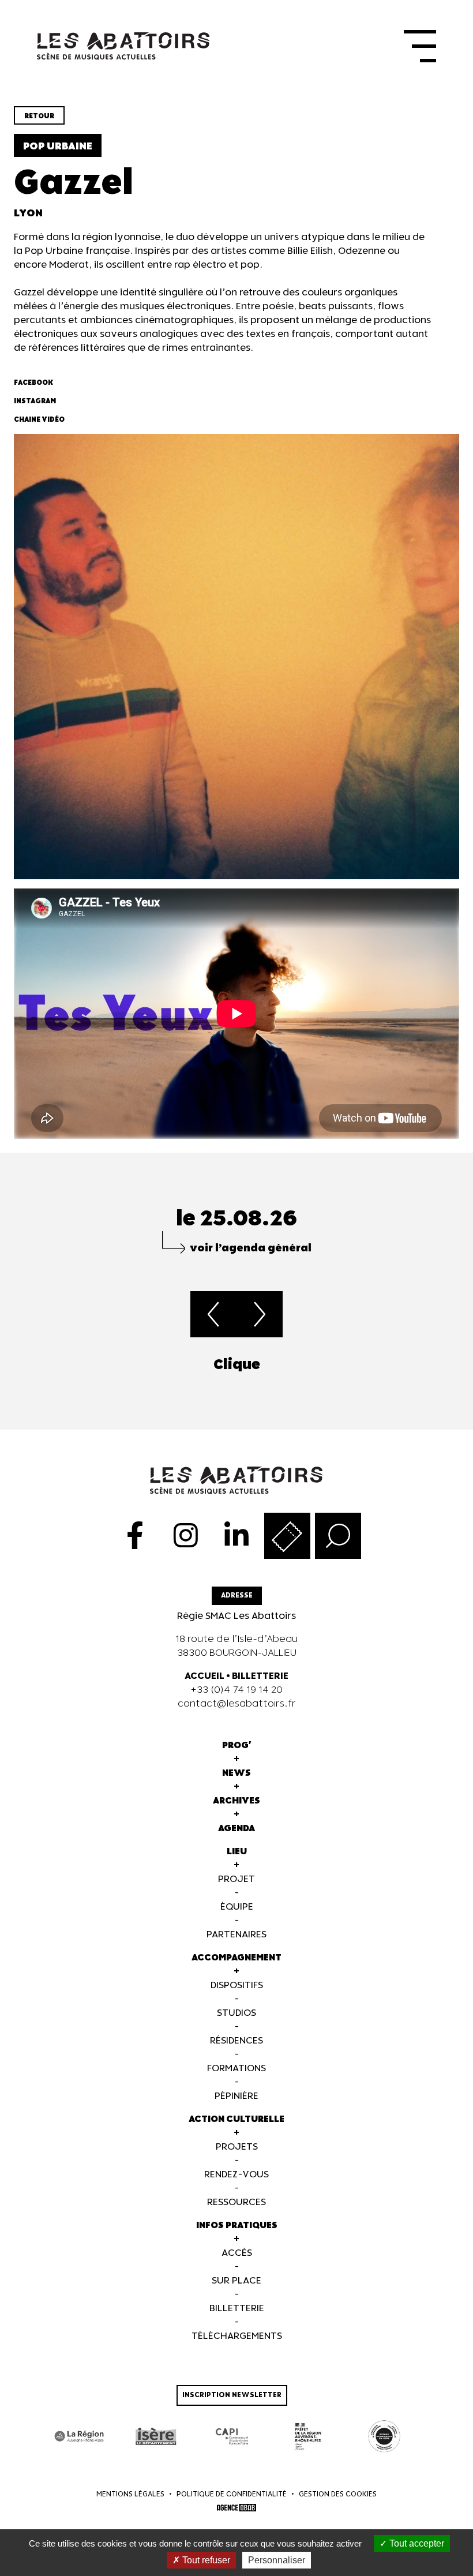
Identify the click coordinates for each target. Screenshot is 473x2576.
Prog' (237, 1746)
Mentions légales (130, 2494)
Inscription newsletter (232, 2395)
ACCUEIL (204, 1676)
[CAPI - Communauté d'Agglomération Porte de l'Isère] (232, 2436)
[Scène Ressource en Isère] (384, 2436)
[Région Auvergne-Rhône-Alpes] (80, 2436)
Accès (237, 2253)
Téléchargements (237, 2336)
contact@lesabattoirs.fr (237, 1704)
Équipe (237, 1907)
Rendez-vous (236, 2175)
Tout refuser (205, 2560)
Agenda (236, 1829)
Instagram (35, 401)
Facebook (33, 383)
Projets (237, 2147)
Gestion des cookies (338, 2494)
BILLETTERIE (260, 1676)
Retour (39, 116)
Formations (236, 2069)
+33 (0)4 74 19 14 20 (236, 1690)
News (236, 1773)
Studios (236, 2013)
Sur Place (236, 2281)
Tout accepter (416, 2543)
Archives (236, 1801)
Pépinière (236, 2096)
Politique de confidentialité (232, 2494)
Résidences (236, 2041)
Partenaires (236, 1935)
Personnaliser (277, 2560)
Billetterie (237, 2309)
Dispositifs (237, 1986)
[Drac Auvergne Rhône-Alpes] (308, 2436)
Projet (236, 1879)
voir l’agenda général (251, 1248)
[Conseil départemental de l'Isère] (156, 2436)
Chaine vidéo (39, 420)
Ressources (236, 2202)
